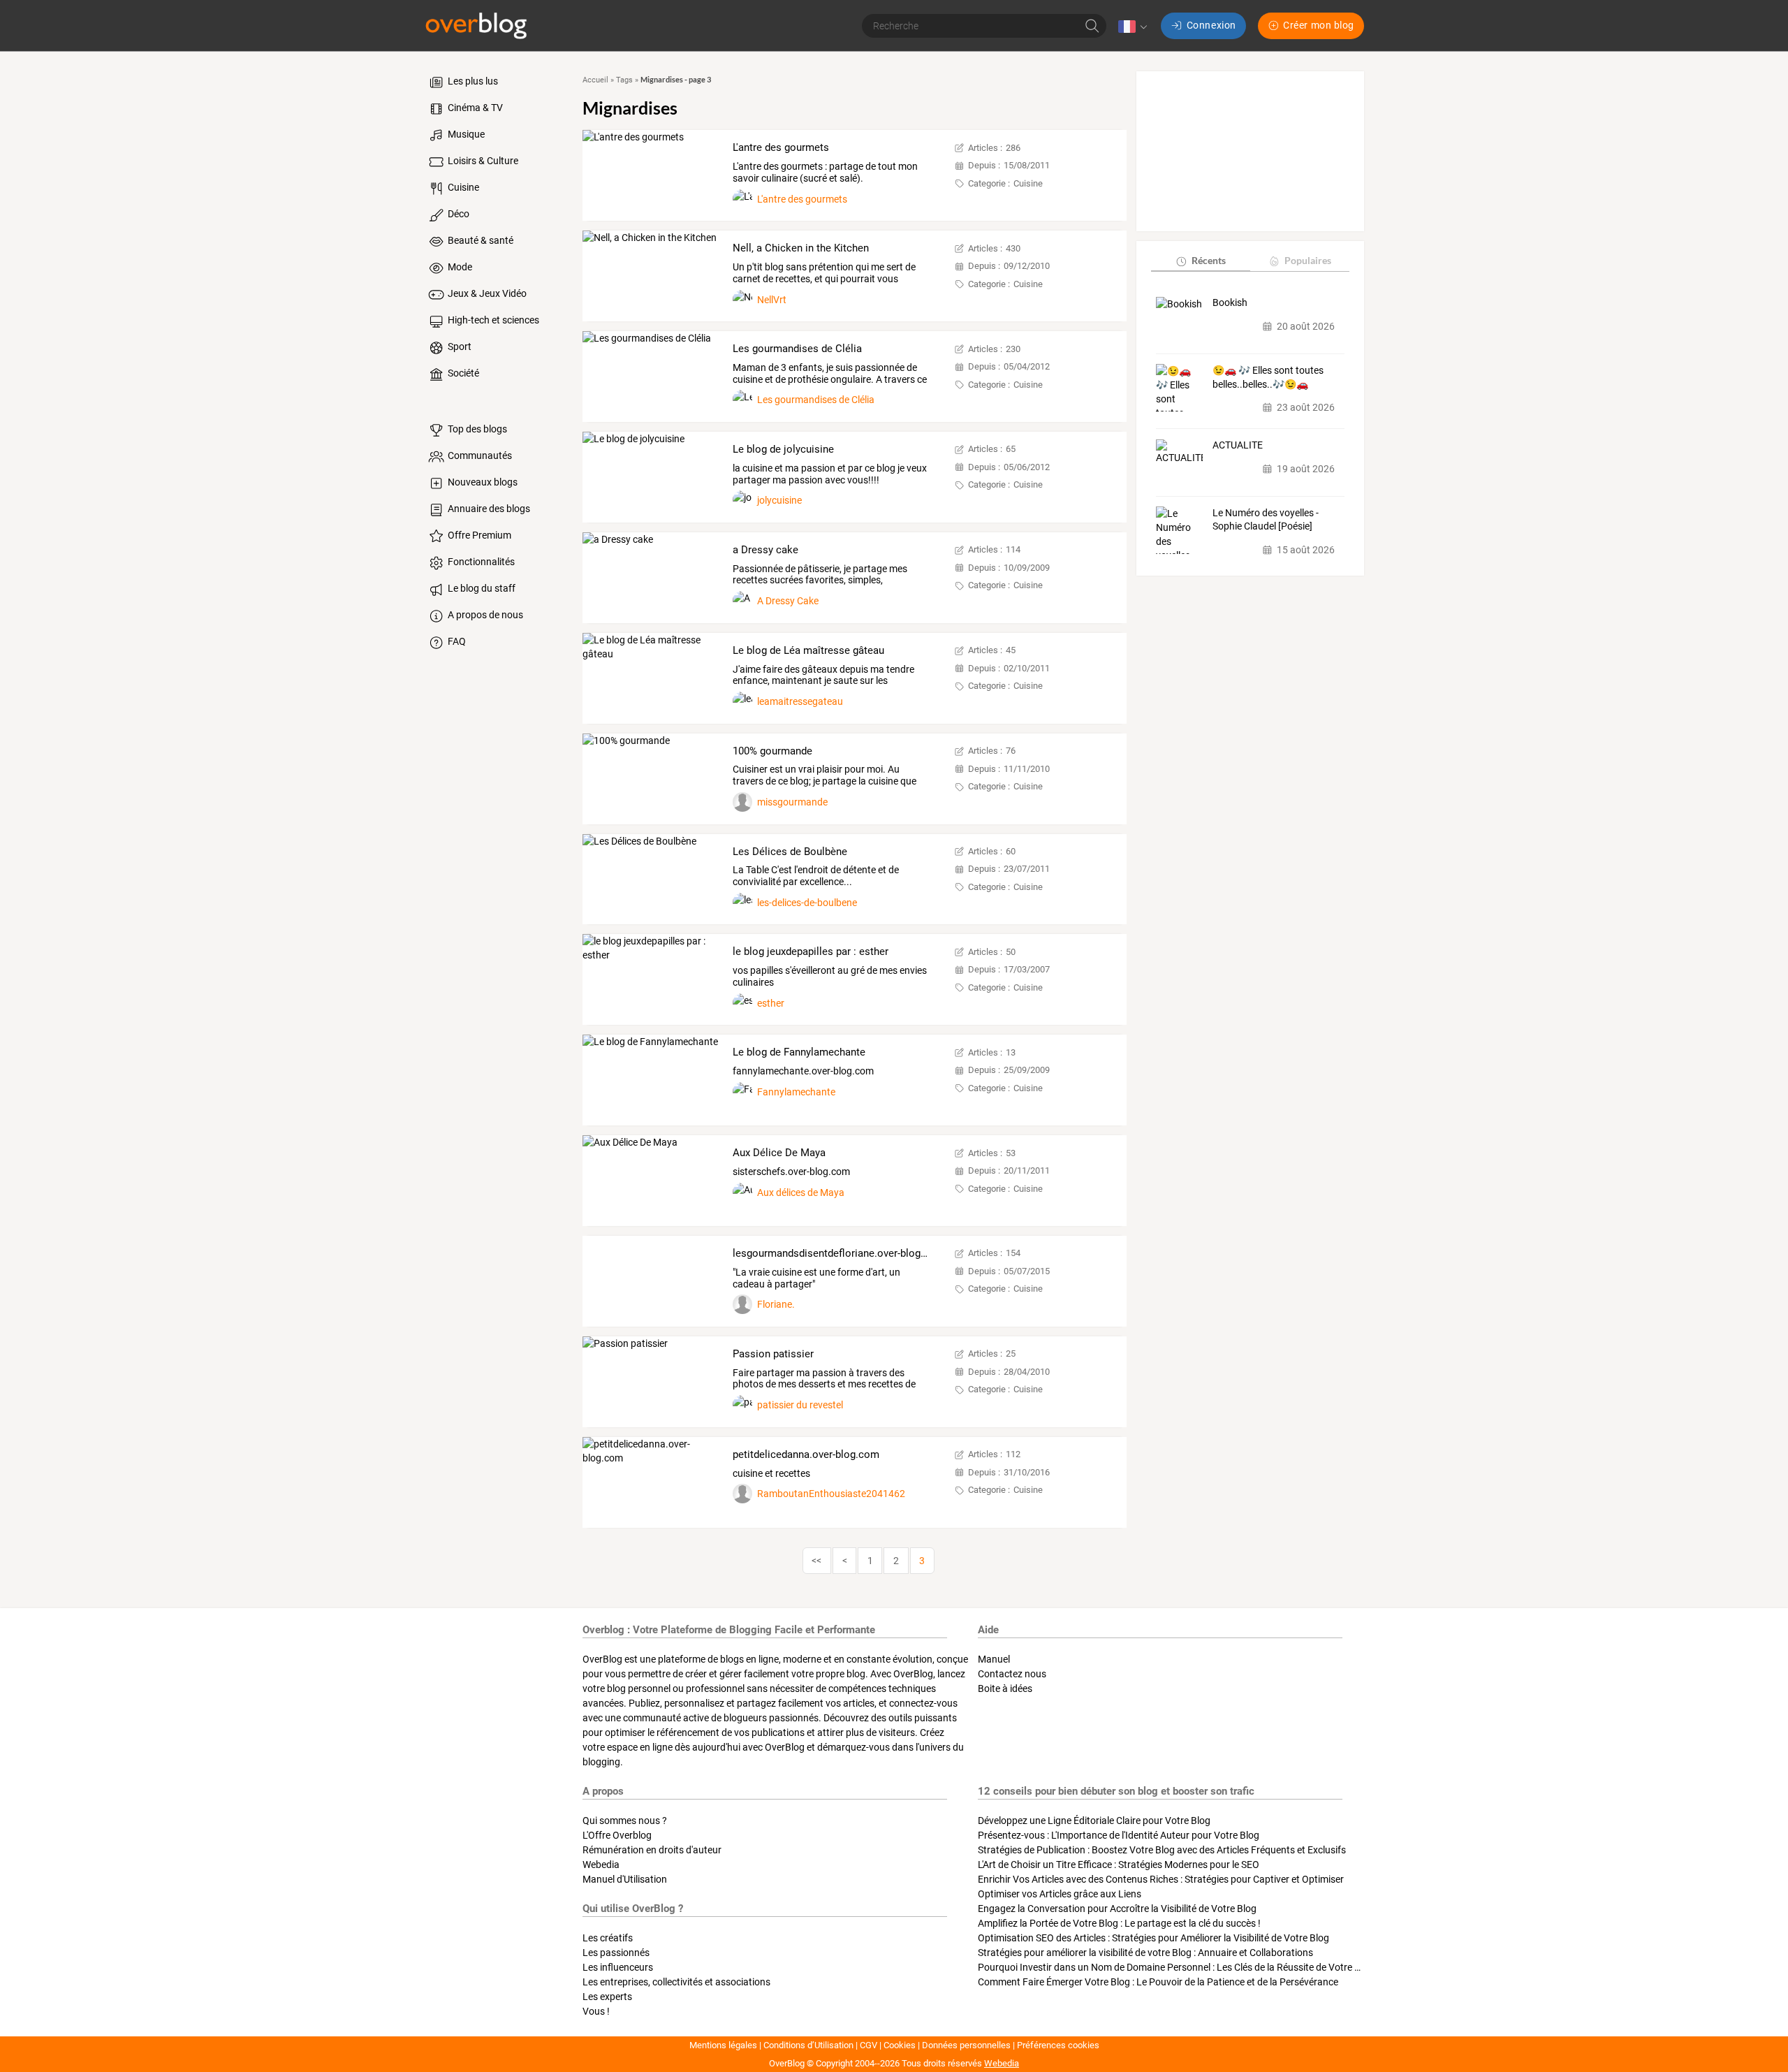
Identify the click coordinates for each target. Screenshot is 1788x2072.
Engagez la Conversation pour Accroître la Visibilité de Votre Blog (1117, 1909)
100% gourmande (772, 751)
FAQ (456, 641)
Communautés (479, 455)
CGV (869, 2045)
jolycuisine (779, 500)
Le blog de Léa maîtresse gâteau (808, 650)
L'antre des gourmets (781, 147)
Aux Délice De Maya (779, 1153)
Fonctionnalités (480, 562)
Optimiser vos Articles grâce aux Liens (1060, 1894)
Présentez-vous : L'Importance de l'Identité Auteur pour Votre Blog (1119, 1835)
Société (462, 373)
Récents (1209, 261)
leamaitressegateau (800, 701)
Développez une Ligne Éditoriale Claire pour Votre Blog (1094, 1821)
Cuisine (462, 187)
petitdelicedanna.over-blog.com (806, 1454)
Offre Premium (478, 535)
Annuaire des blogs (488, 509)
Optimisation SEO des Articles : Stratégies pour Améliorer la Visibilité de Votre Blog (1153, 1938)
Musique (465, 134)
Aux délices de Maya (801, 1192)
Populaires (1308, 261)
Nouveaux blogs (482, 482)
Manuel (994, 1659)
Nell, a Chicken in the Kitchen (801, 248)
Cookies (900, 2045)
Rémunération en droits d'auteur (652, 1850)
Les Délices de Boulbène (790, 852)
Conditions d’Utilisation (808, 2045)
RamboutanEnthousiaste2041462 (831, 1494)
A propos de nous (484, 615)
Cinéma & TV (474, 108)
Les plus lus (472, 81)
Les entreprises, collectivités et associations (676, 1982)
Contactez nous (1012, 1674)
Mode (459, 267)
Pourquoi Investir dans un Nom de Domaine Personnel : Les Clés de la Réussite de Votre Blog (1176, 1967)
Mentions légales (723, 2045)
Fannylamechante (796, 1092)
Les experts (607, 1997)
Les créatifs (608, 1938)
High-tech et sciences (492, 320)
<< (816, 1561)
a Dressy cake (765, 550)
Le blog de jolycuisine (783, 449)
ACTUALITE (1238, 446)
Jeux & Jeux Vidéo (486, 293)
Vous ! (596, 2011)
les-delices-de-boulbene (807, 903)
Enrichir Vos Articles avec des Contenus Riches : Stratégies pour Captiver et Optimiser (1161, 1879)
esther (771, 1003)
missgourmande (792, 802)
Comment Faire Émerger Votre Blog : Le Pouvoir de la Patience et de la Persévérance (1158, 1982)
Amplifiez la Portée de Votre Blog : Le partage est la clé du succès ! (1119, 1923)
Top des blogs (476, 429)
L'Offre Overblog (617, 1835)
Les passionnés (616, 1953)
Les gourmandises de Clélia (797, 349)
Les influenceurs (618, 1967)
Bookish (1230, 303)
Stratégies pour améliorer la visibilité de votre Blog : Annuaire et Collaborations (1145, 1953)
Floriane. (776, 1304)
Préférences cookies (1058, 2045)
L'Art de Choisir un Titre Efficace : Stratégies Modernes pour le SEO (1119, 1865)
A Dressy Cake (788, 601)
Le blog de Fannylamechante (799, 1052)
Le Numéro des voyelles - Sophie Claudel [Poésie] (1266, 520)
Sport (459, 346)
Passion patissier (773, 1354)
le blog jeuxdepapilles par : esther (811, 951)
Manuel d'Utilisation (625, 1879)
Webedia (601, 1865)
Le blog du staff (481, 588)
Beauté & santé (479, 240)
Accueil (595, 80)
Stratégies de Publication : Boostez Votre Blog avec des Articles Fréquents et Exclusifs (1162, 1850)
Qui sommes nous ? (625, 1821)
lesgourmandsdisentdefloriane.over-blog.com (838, 1253)
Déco (457, 214)
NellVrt (772, 300)
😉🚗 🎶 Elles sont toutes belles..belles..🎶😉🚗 (1268, 377)
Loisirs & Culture (482, 161)
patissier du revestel (800, 1405)
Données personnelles (966, 2045)
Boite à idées (1005, 1688)
